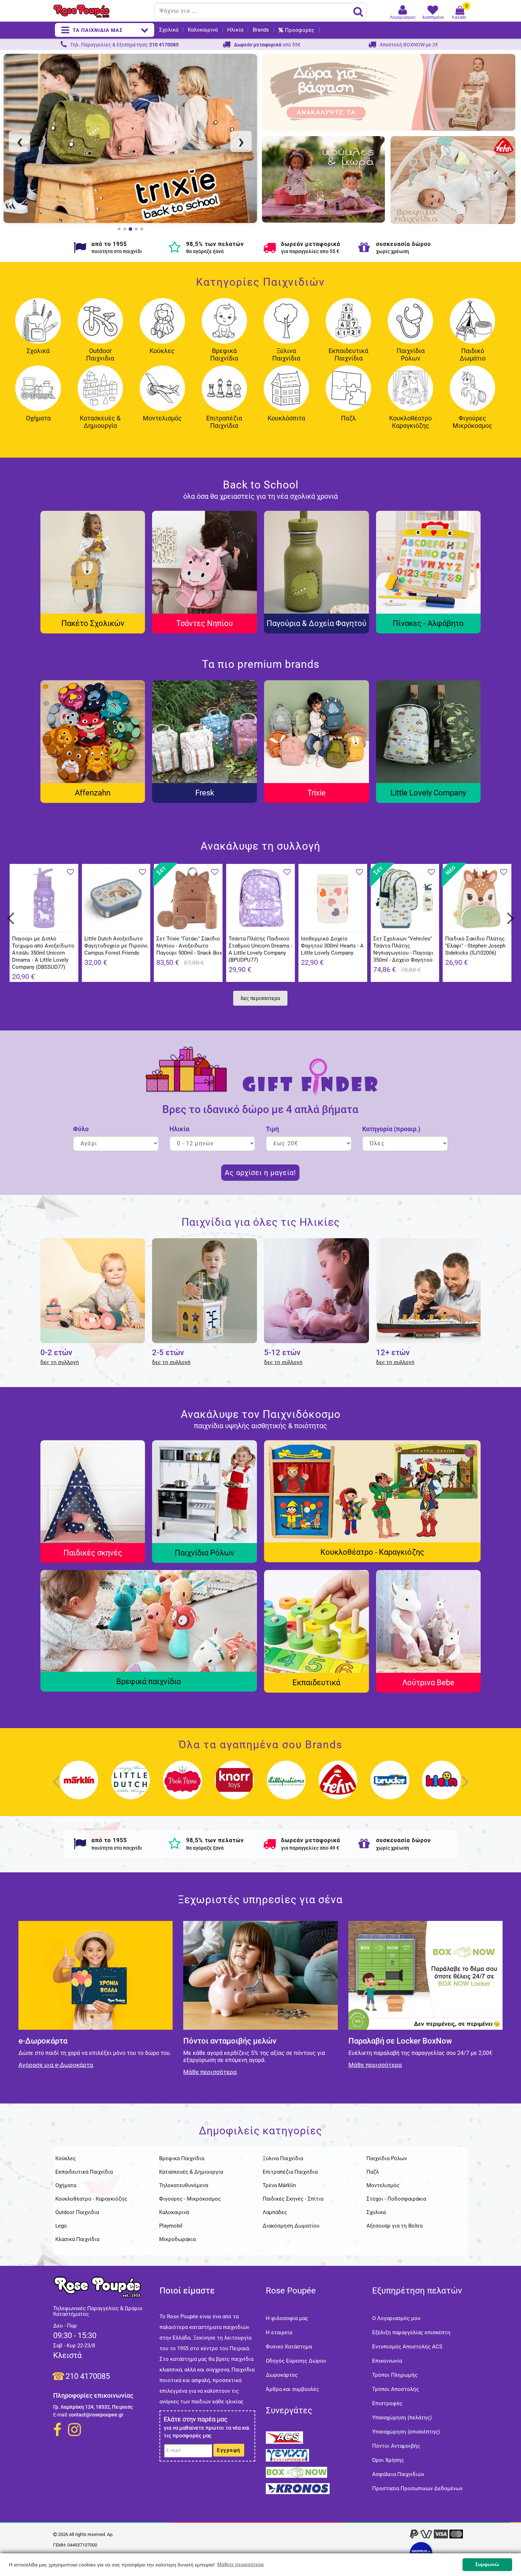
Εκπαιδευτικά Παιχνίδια (348, 354)
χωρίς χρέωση (393, 251)
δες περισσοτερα (260, 998)
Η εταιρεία (279, 2332)
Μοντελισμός (162, 418)
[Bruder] (390, 1787)
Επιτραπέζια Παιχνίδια (224, 422)
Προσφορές (300, 30)
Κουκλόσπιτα (286, 418)
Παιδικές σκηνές (93, 1553)
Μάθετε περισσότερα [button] (240, 2564)
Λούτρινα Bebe (428, 1683)
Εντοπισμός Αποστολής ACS (407, 2347)
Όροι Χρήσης (388, 2460)
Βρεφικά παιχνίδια (149, 1681)
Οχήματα (38, 418)
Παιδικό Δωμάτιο (473, 354)
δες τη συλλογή (60, 1362)
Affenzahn (93, 793)
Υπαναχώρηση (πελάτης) (402, 2418)
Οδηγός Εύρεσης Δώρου (296, 2361)
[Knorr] (235, 1787)
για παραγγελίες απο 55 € (310, 251)
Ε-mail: (60, 2415)
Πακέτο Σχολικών (93, 623)
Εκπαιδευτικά (316, 1683)
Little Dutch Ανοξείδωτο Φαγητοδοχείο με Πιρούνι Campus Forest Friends (116, 946)
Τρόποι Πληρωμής (395, 2375)
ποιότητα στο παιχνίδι (117, 251)
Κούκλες (162, 351)
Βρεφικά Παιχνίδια (224, 354)
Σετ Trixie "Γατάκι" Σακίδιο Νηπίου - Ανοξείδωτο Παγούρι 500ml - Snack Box (189, 946)
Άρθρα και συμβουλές (292, 2389)
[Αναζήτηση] (358, 11)
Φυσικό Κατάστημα (289, 2347)
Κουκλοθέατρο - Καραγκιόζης (372, 1552)
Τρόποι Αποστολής (396, 2389)
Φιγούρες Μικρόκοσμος (472, 422)
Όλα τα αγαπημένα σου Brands (260, 1745)
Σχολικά (169, 30)
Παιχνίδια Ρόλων (411, 354)
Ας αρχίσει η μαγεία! (260, 1173)
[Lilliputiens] (286, 1787)
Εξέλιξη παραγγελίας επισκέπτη (411, 2332)
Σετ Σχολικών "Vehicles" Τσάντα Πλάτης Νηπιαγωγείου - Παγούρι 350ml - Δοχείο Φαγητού (403, 949)
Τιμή (272, 1129)
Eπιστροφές (387, 2403)
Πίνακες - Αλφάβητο (428, 623)
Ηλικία (235, 30)
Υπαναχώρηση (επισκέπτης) (406, 2432)
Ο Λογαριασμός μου (396, 2318)
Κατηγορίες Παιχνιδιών (260, 282)
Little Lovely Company (428, 793)
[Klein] (442, 1787)
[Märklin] (79, 1787)
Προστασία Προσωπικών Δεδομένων (417, 2488)
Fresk (205, 793)
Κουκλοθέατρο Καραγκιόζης (410, 422)
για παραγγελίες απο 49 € (310, 1848)
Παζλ (348, 418)
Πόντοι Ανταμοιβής (396, 2446)
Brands (261, 30)
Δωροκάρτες (282, 2375)
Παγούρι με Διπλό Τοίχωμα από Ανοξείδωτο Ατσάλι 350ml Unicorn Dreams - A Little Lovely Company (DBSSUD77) (43, 953)
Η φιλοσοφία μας (287, 2318)
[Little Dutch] (131, 1787)
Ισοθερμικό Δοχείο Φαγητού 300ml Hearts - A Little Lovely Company (332, 946)
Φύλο (81, 1129)
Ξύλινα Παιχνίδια (286, 354)
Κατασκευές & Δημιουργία (100, 422)
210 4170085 (88, 2376)
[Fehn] (338, 1787)
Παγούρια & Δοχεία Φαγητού (316, 623)
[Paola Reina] (183, 1787)
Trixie (316, 793)
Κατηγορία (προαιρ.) (391, 1129)
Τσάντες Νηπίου (205, 623)
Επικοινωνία (387, 2361)
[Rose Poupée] (101, 11)
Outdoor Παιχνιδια (100, 354)
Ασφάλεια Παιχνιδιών (398, 2474)
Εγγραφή (229, 2450)
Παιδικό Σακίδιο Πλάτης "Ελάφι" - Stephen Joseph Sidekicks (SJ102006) (475, 946)
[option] (130, 138)
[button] (23, 143)
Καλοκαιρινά (203, 30)
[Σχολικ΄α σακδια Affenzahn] (130, 138)
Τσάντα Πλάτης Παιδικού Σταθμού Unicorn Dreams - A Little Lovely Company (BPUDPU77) (260, 949)
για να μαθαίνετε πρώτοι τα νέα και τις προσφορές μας (207, 2432)
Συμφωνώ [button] (487, 2564)
